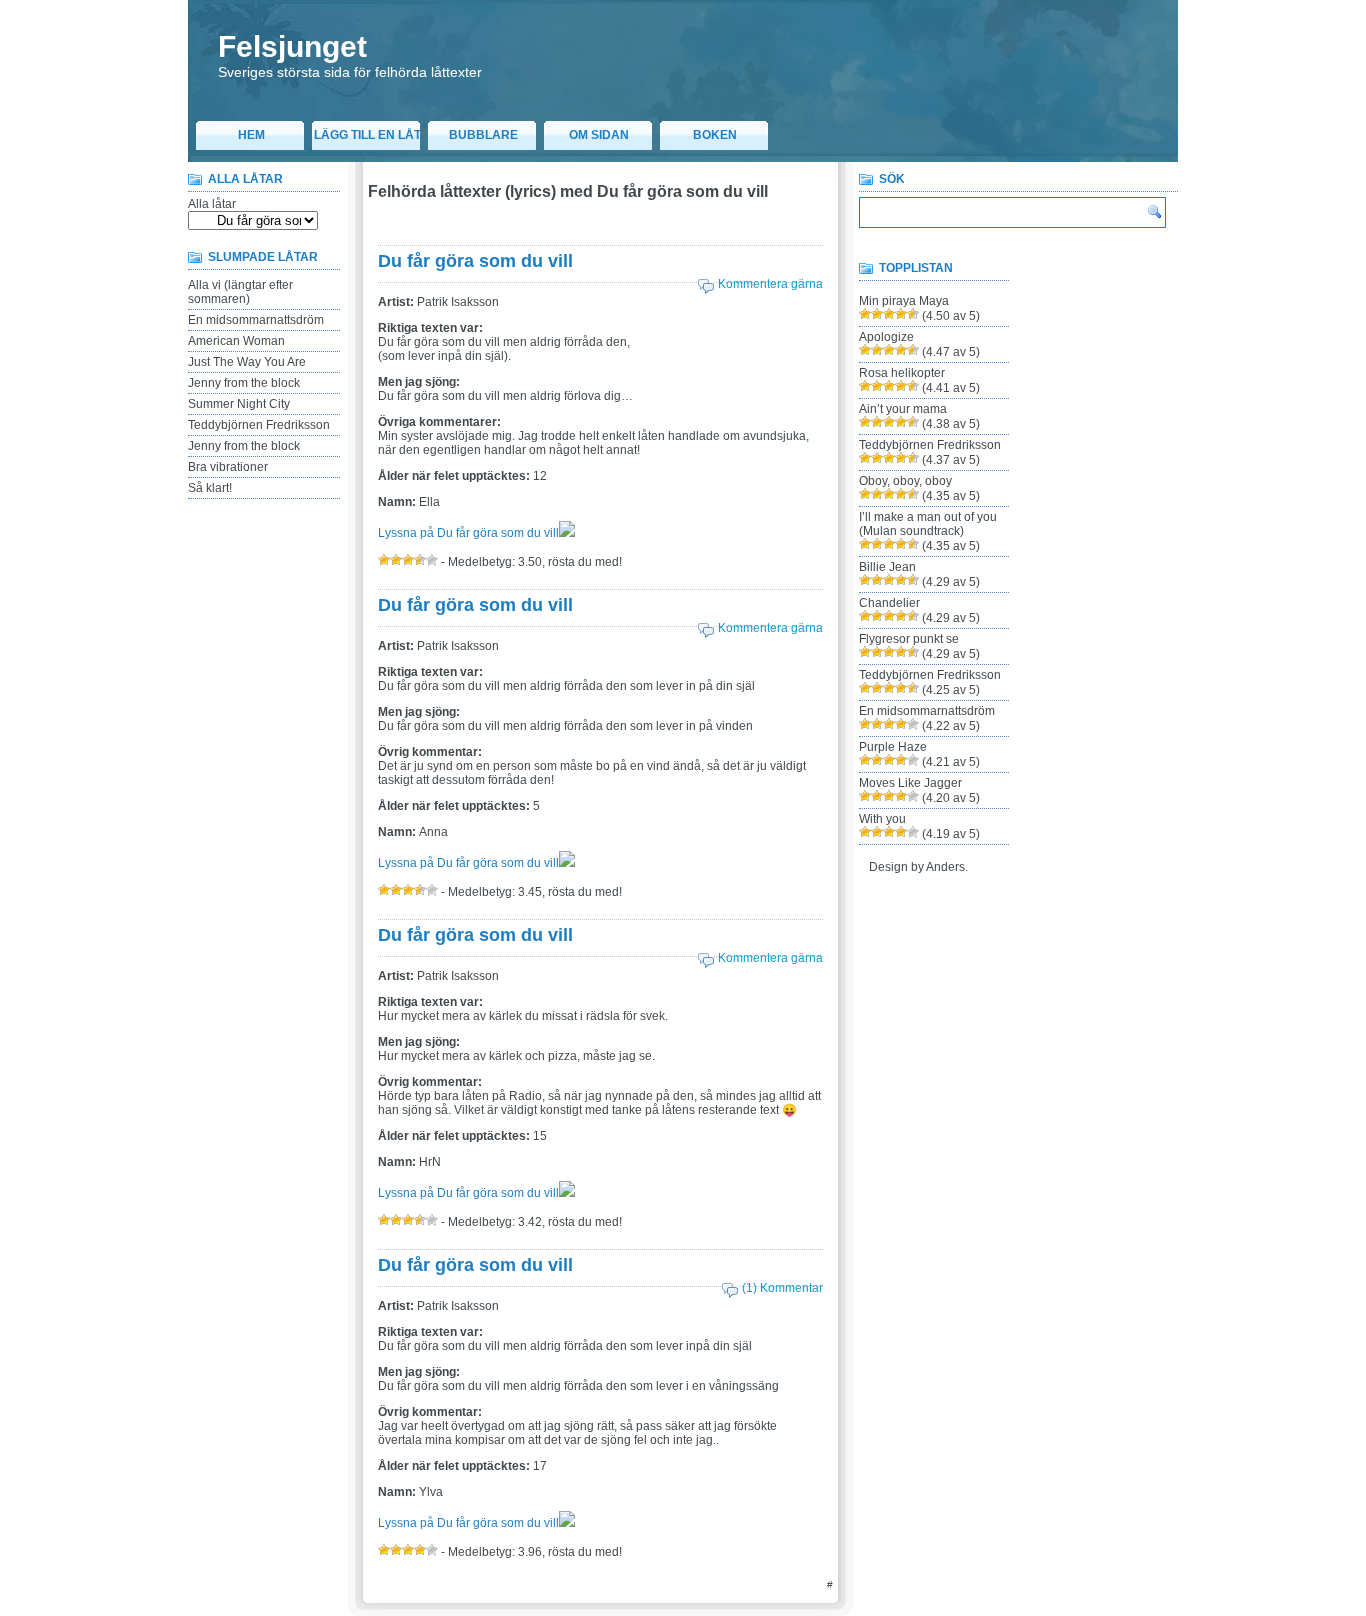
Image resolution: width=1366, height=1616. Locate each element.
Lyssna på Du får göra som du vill (468, 533)
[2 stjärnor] (396, 560)
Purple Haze (893, 747)
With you (882, 819)
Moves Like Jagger (910, 783)
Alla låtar (212, 204)
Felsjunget (292, 46)
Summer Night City (239, 404)
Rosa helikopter (902, 373)
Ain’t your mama (903, 409)
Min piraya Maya (904, 301)
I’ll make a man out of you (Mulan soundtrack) (928, 524)
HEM (251, 135)
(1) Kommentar (782, 1288)
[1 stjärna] (384, 560)
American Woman (236, 341)
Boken (715, 135)
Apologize (886, 337)
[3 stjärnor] (408, 560)
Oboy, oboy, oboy (905, 481)
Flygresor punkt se (909, 639)
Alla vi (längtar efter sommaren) (240, 292)
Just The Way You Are (247, 362)
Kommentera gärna (770, 284)
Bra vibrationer (228, 467)
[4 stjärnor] (420, 560)
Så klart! (210, 488)
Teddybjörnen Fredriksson (259, 425)
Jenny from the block (244, 383)
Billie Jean (887, 567)
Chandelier (889, 603)
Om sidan (599, 135)
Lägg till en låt (367, 135)
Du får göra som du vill (475, 261)
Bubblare (483, 135)
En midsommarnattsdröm (256, 320)
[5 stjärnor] (432, 560)
